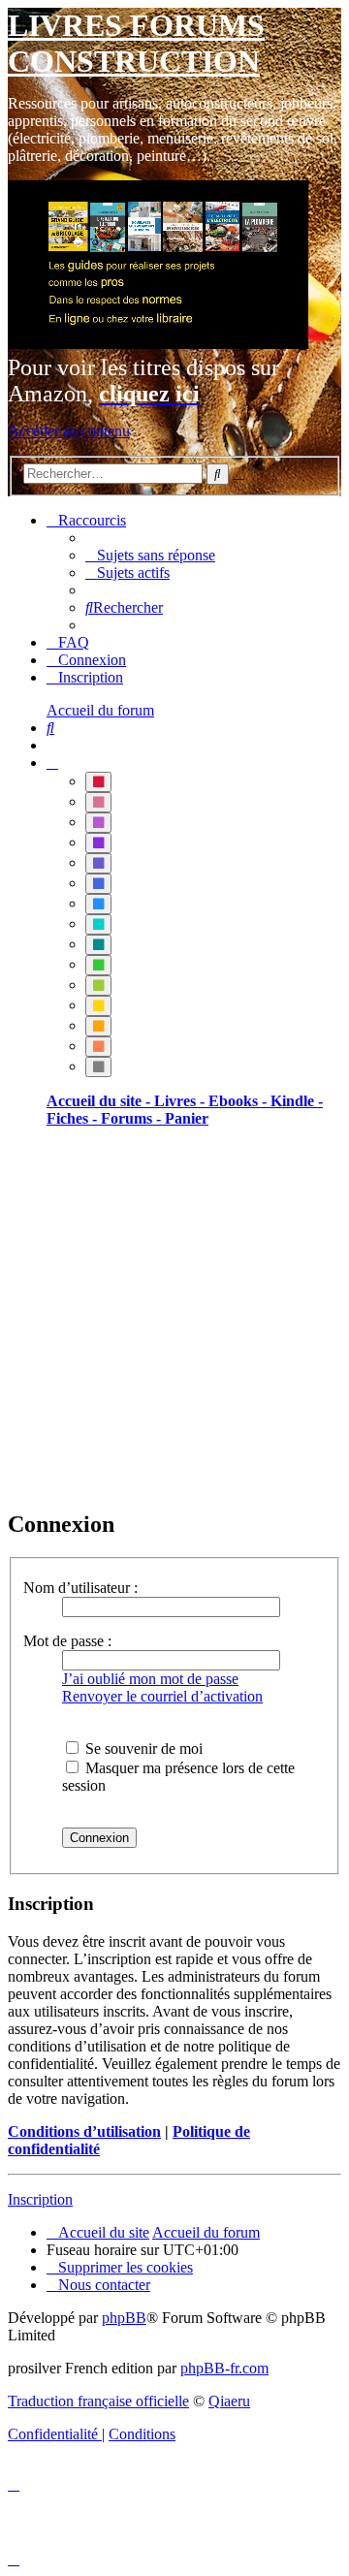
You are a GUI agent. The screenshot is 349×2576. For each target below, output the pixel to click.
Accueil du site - (100, 1101)
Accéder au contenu (69, 431)
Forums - (133, 1118)
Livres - (181, 1101)
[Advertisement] (174, 1318)
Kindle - (297, 1101)
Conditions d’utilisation (84, 2131)
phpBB (124, 2318)
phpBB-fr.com (224, 2368)
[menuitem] (150, 555)
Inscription (40, 2199)
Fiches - (74, 1118)
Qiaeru (229, 2401)
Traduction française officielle (98, 2401)
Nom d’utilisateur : (80, 1588)
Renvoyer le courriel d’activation (162, 1696)
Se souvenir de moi (142, 1749)
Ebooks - (239, 1101)
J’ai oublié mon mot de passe (150, 1679)
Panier (187, 1118)
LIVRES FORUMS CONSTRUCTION (136, 43)
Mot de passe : (67, 1641)
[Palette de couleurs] (52, 763)
